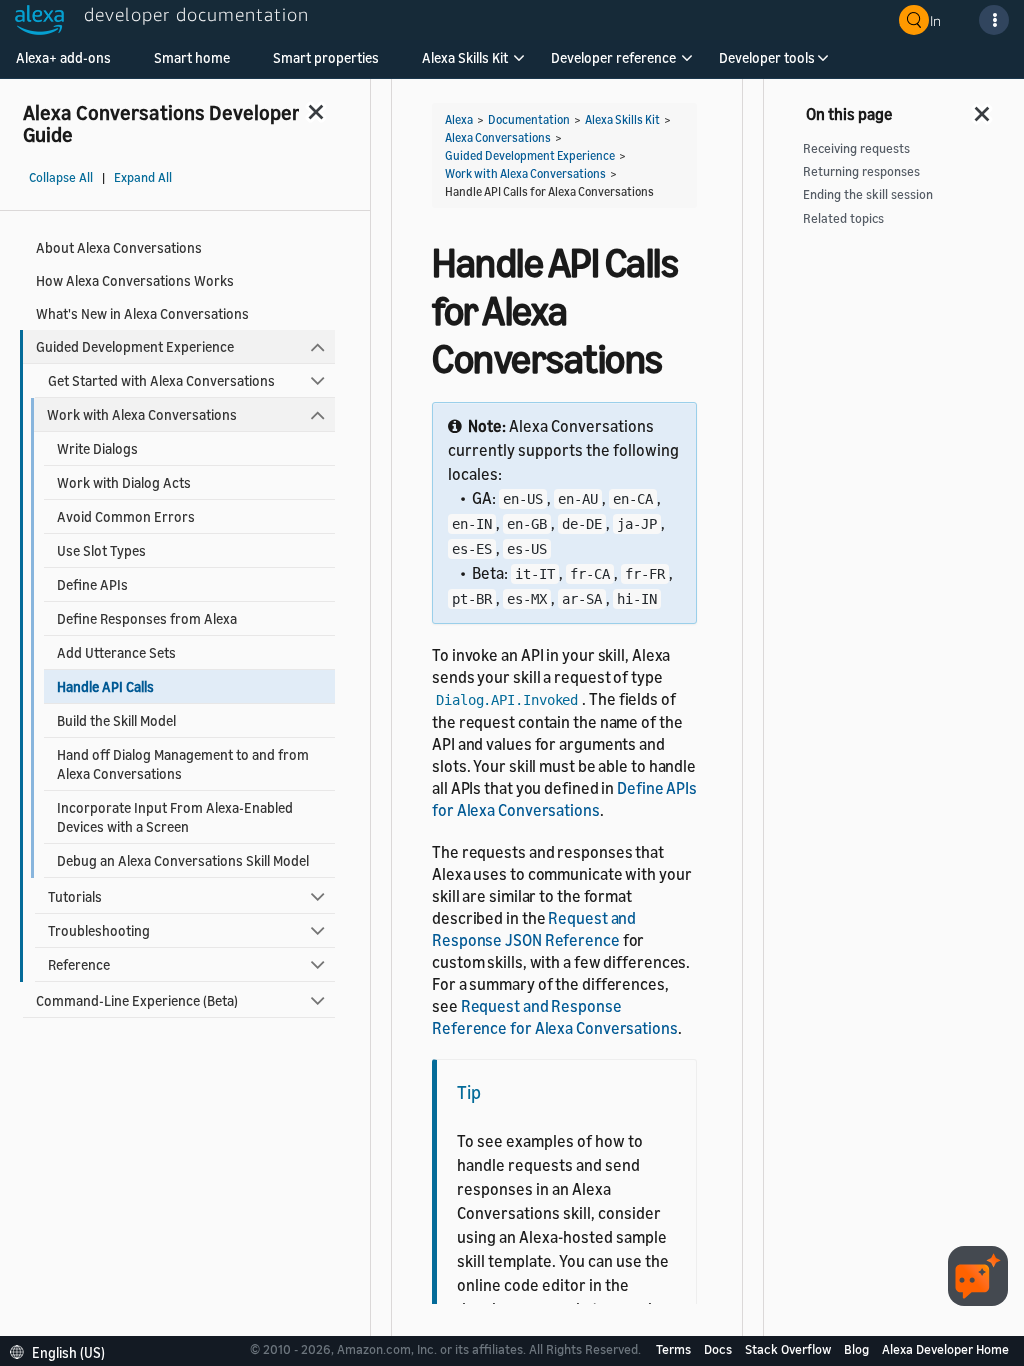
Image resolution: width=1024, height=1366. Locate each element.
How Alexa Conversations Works (135, 280)
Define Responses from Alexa (147, 618)
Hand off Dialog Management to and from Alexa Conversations (183, 764)
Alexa (459, 119)
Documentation (529, 119)
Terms (675, 1349)
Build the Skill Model (116, 720)
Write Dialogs (97, 448)
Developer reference (613, 57)
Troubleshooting (99, 930)
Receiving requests (856, 148)
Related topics (843, 218)
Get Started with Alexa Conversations (161, 380)
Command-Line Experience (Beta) (137, 1000)
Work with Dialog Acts (124, 482)
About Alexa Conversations (119, 247)
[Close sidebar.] (317, 111)
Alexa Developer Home (945, 1349)
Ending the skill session (868, 194)
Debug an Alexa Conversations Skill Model (183, 860)
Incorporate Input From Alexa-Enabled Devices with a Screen (175, 817)
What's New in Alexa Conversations (142, 313)
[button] (465, 64)
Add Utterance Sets (116, 652)
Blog (858, 1349)
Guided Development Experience (135, 346)
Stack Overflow (789, 1349)
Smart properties (326, 57)
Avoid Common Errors (126, 516)
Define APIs (92, 584)
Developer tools (767, 57)
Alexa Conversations (498, 137)
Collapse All (61, 177)
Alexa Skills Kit (465, 57)
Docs (719, 1349)
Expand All (143, 177)
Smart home (192, 57)
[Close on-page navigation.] (983, 108)
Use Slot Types (101, 550)
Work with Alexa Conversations (142, 414)
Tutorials (75, 896)
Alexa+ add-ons (63, 57)
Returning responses (861, 171)
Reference (79, 964)
